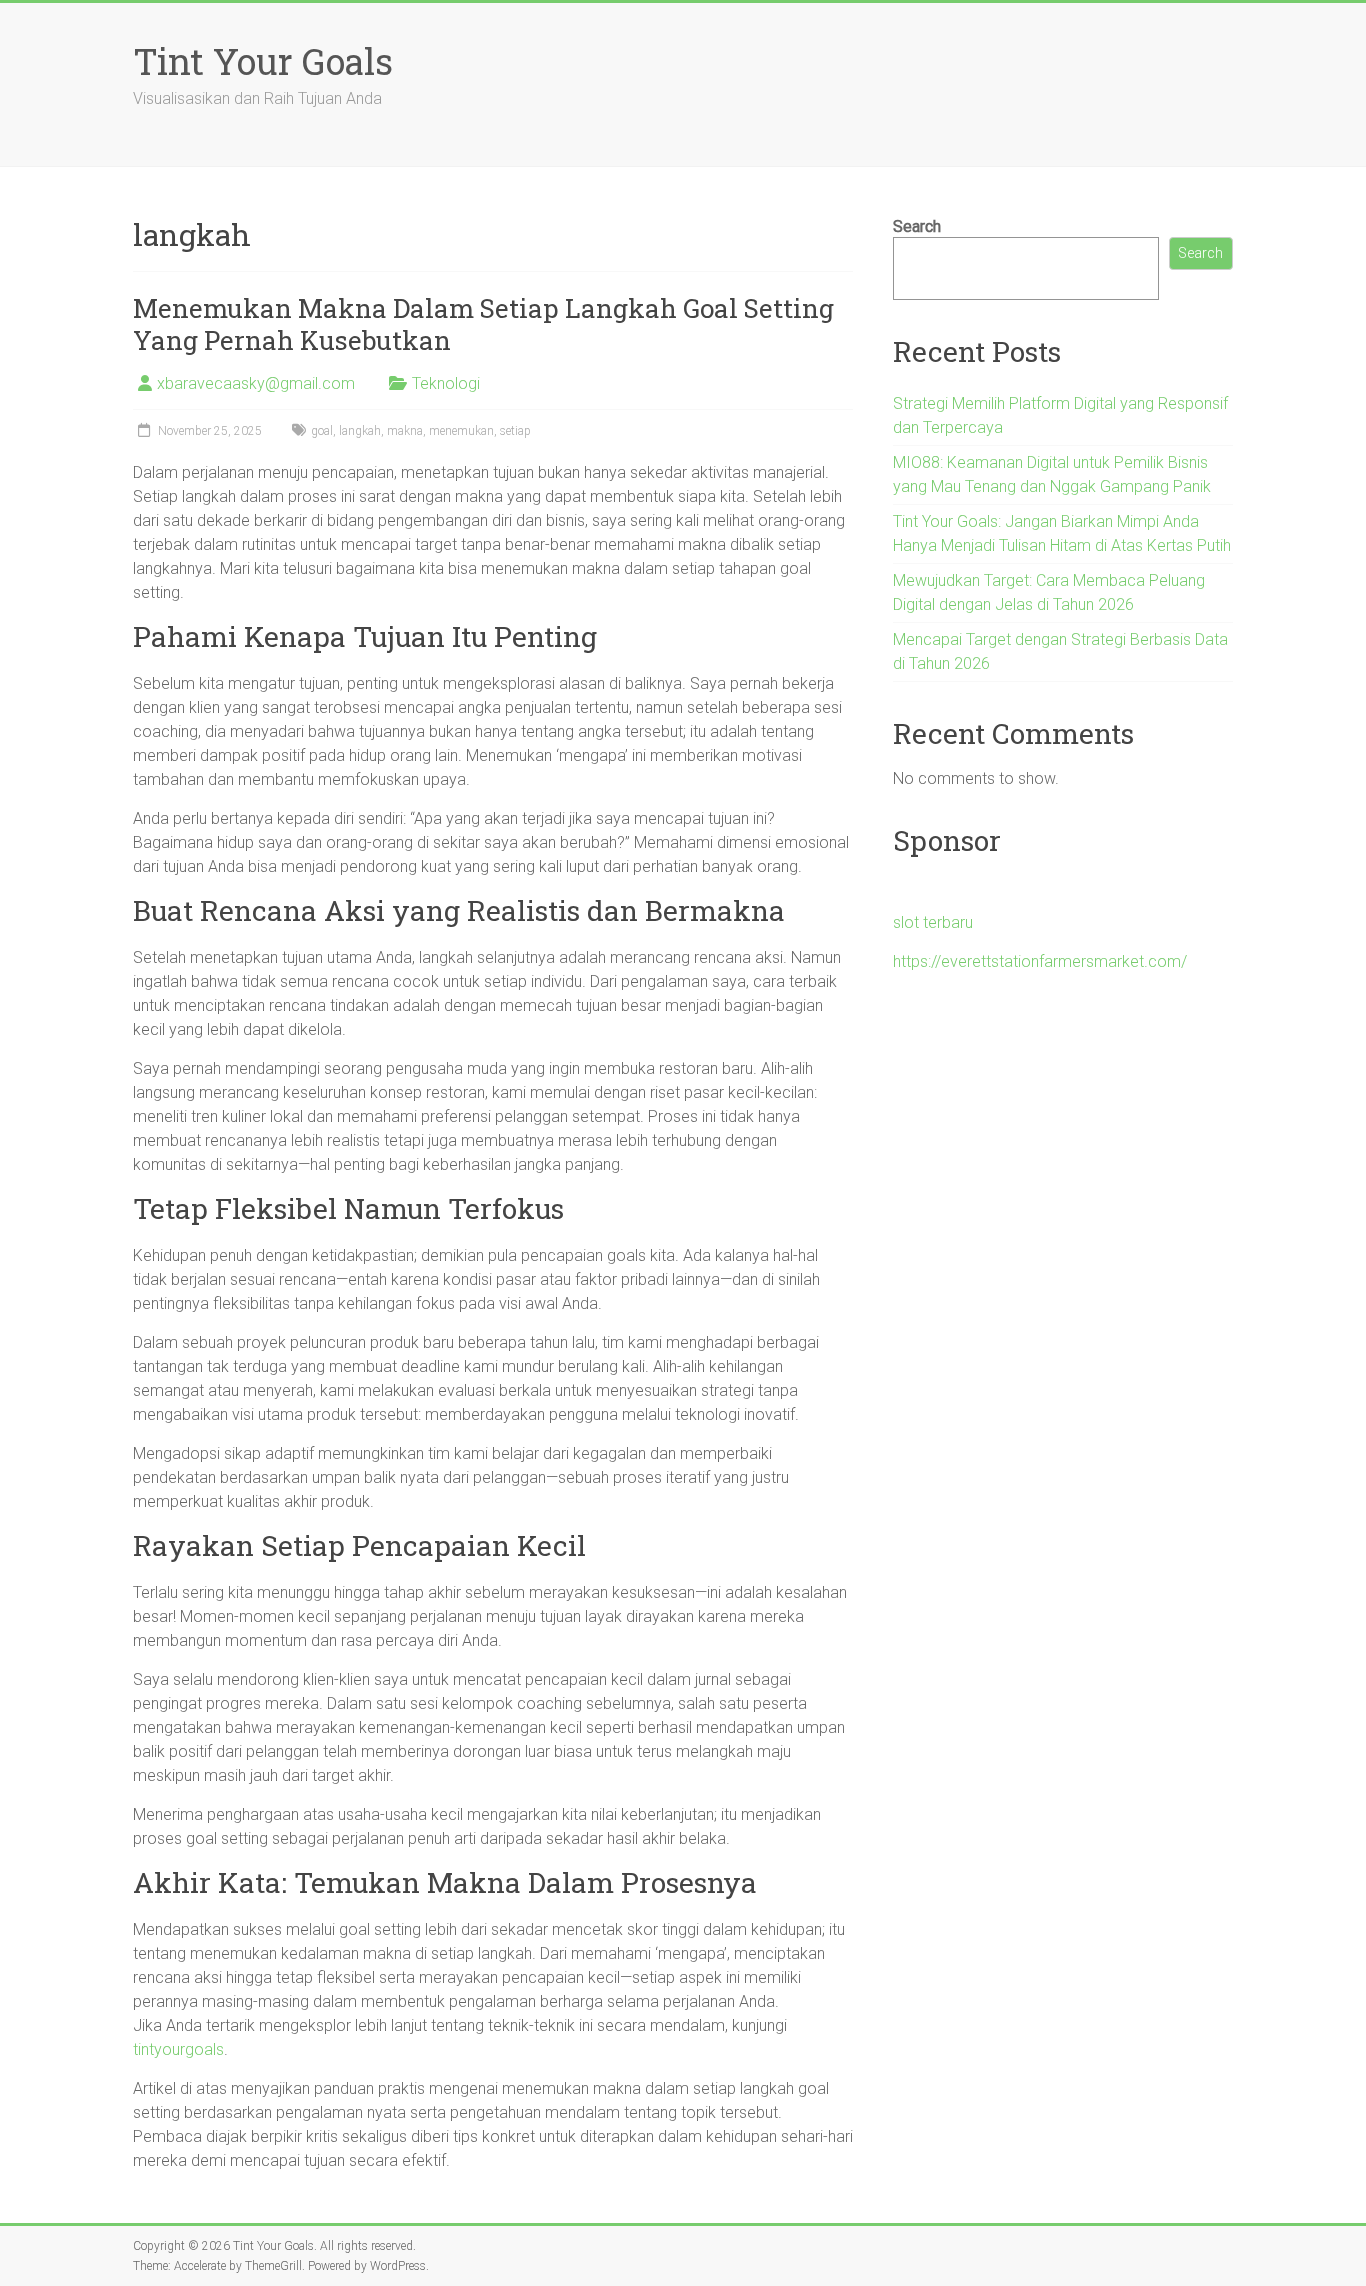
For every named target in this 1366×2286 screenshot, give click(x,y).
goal (322, 431)
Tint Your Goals (263, 61)
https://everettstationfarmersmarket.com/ (1040, 961)
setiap (515, 431)
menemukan (461, 431)
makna (405, 431)
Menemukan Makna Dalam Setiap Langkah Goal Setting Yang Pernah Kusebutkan (483, 324)
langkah (360, 431)
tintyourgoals (178, 2049)
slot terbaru (933, 922)
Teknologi (446, 383)
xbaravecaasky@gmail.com (256, 383)
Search (917, 226)
